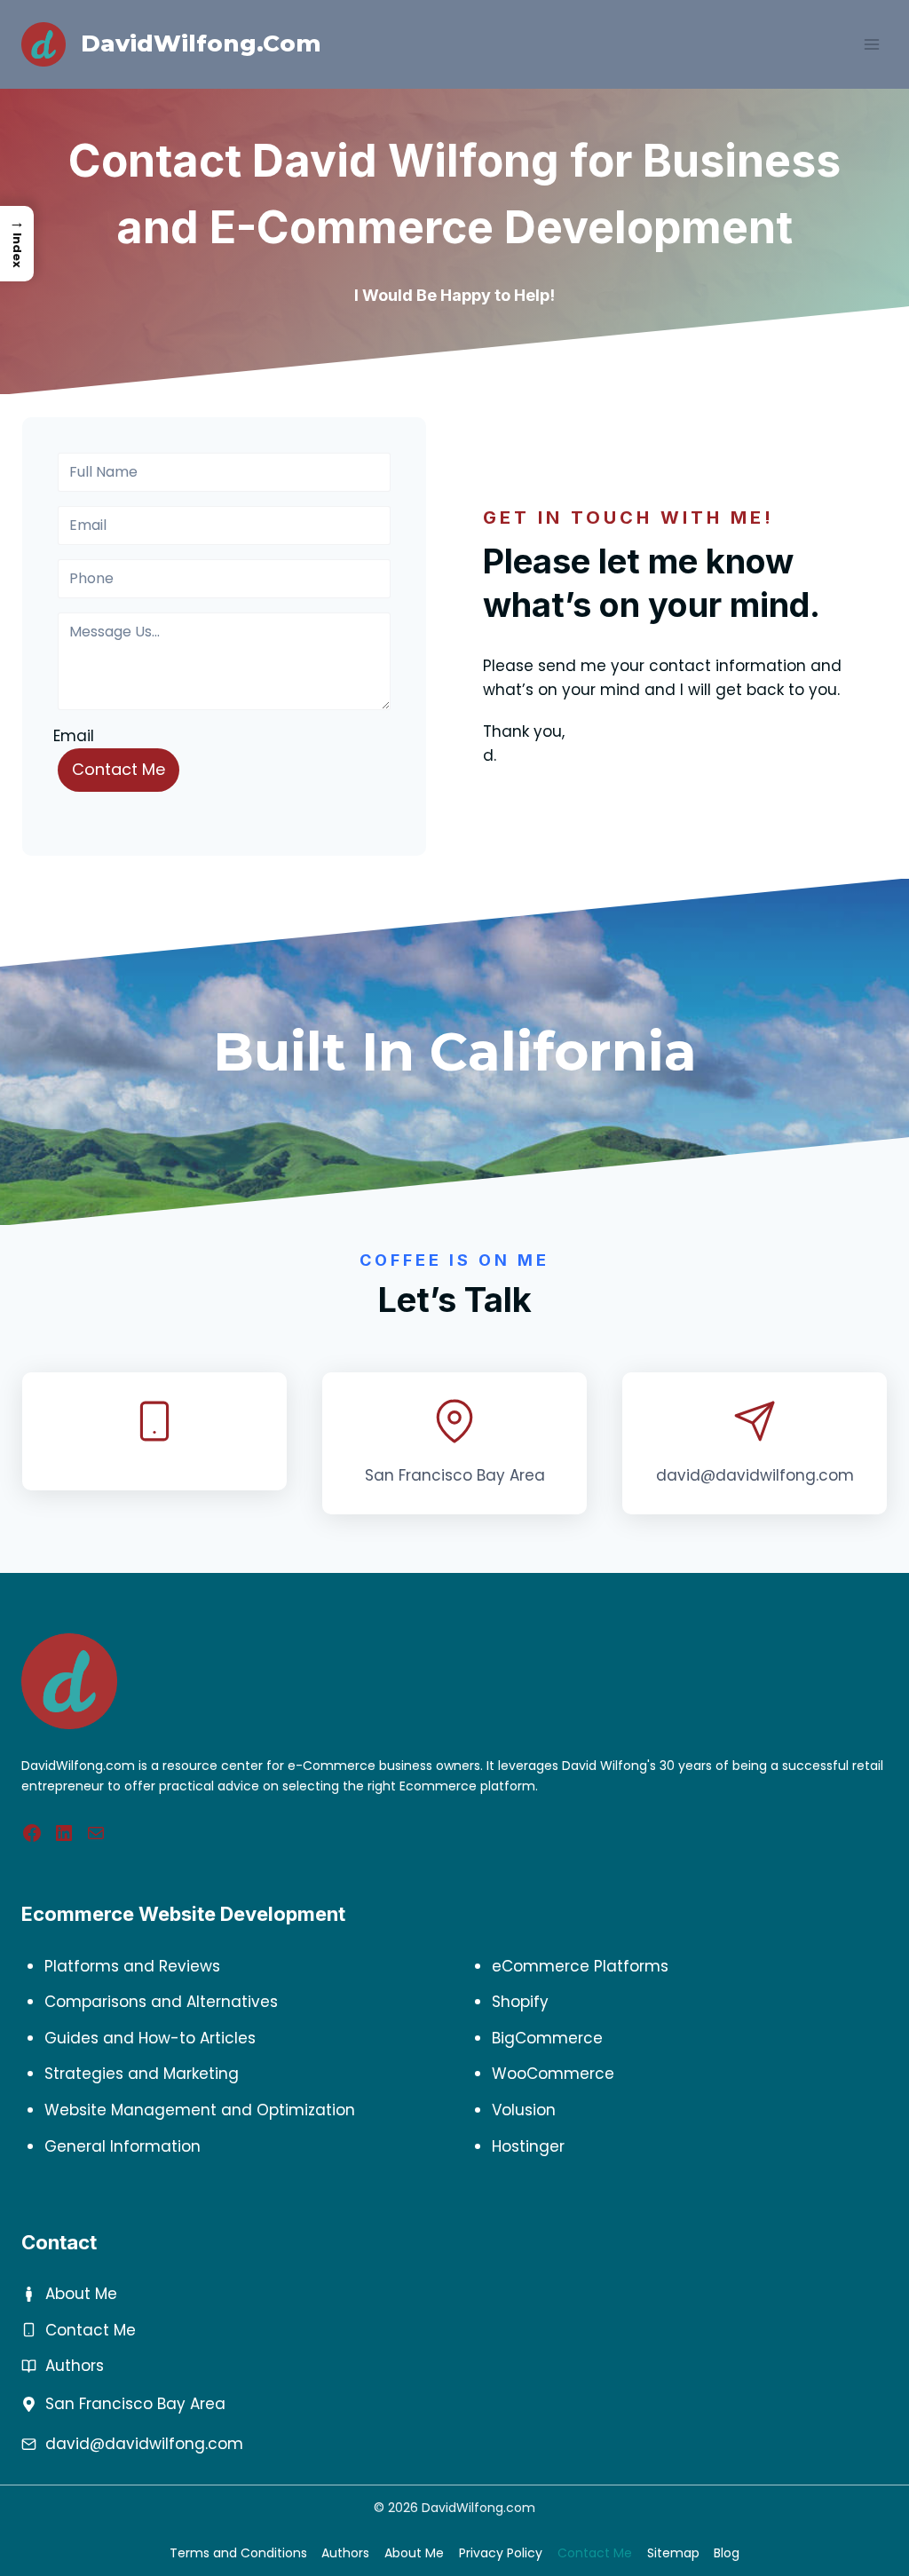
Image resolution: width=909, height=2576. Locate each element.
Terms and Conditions (238, 2553)
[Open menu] (871, 44)
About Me (81, 2294)
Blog (727, 2553)
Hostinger (528, 2146)
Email (74, 736)
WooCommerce (553, 2074)
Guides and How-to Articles (150, 2038)
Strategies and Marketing (142, 2074)
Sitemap (673, 2553)
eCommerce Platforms (580, 1966)
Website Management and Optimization (200, 2110)
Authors (75, 2366)
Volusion (524, 2110)
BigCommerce (547, 2038)
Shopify (520, 2002)
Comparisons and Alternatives (161, 2002)
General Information (123, 2146)
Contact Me (119, 769)
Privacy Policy (501, 2553)
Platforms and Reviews (132, 1966)
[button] (17, 244)
